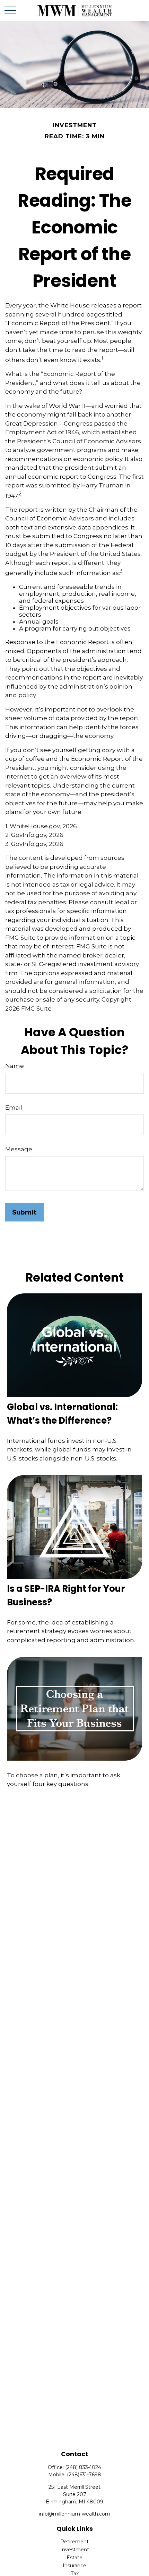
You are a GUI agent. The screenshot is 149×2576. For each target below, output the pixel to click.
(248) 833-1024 (83, 2467)
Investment (75, 2550)
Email (14, 1108)
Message (19, 1149)
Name (15, 1066)
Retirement (74, 2542)
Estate (74, 2558)
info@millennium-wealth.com (74, 2514)
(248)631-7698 (84, 2475)
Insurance (74, 2566)
